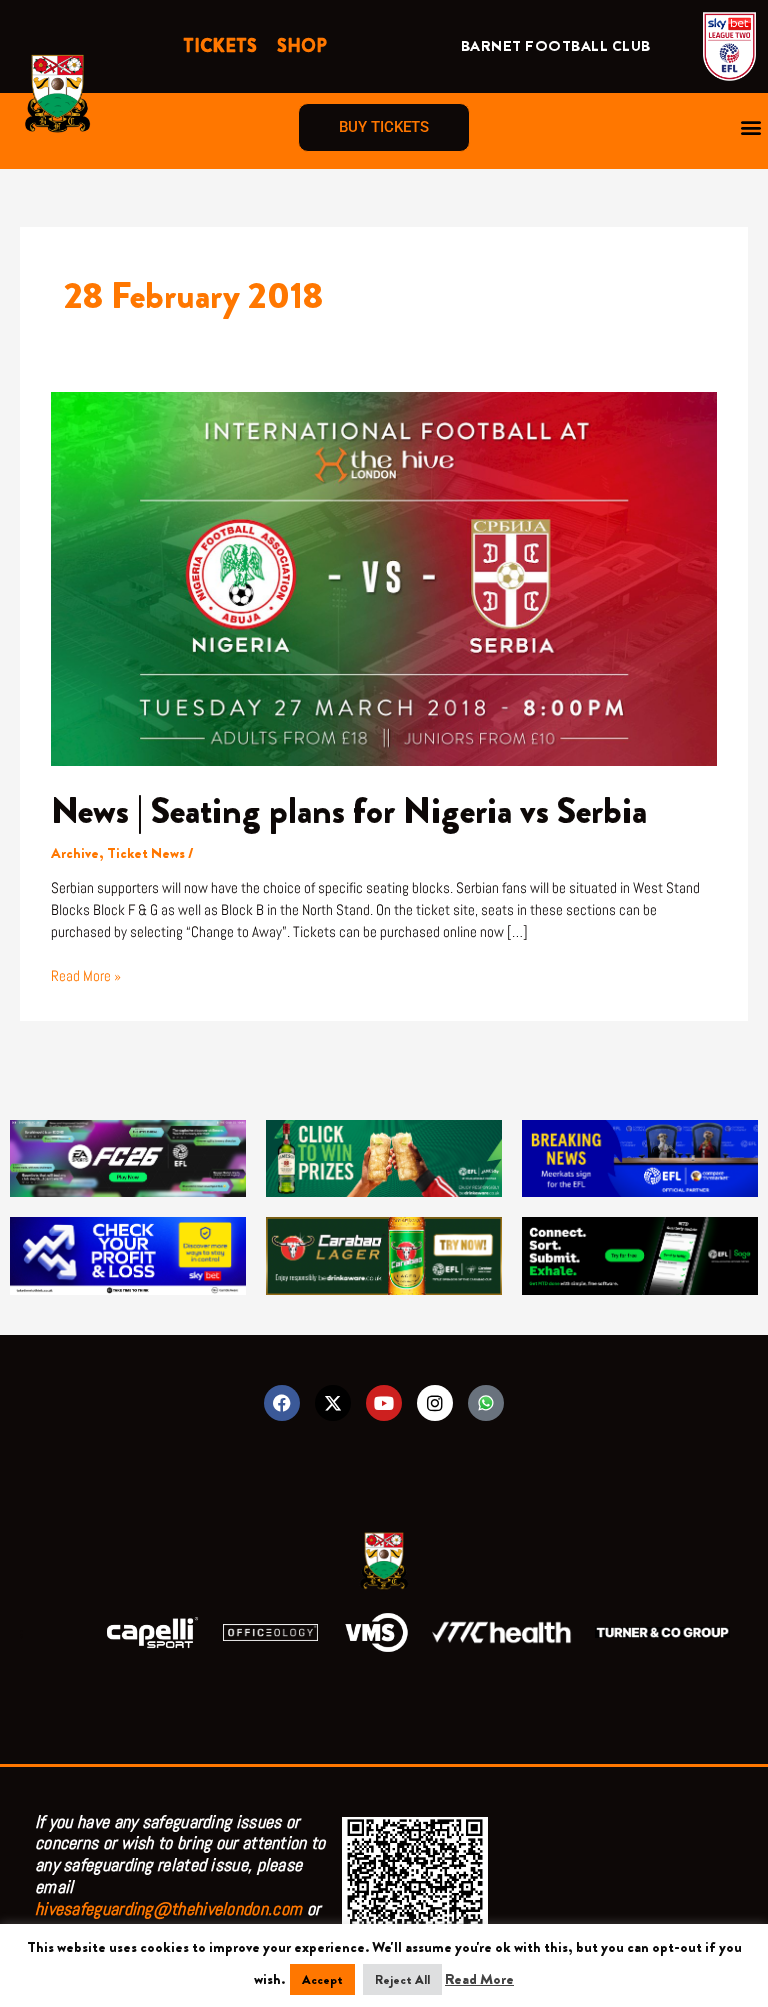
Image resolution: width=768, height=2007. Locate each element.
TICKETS (220, 46)
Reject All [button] (402, 1979)
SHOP (302, 46)
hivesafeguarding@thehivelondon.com (168, 1908)
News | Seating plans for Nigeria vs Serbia (349, 811)
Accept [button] (322, 1979)
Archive (75, 853)
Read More (479, 1979)
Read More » (86, 975)
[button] (751, 127)
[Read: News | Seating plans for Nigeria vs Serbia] (384, 577)
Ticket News (146, 853)
